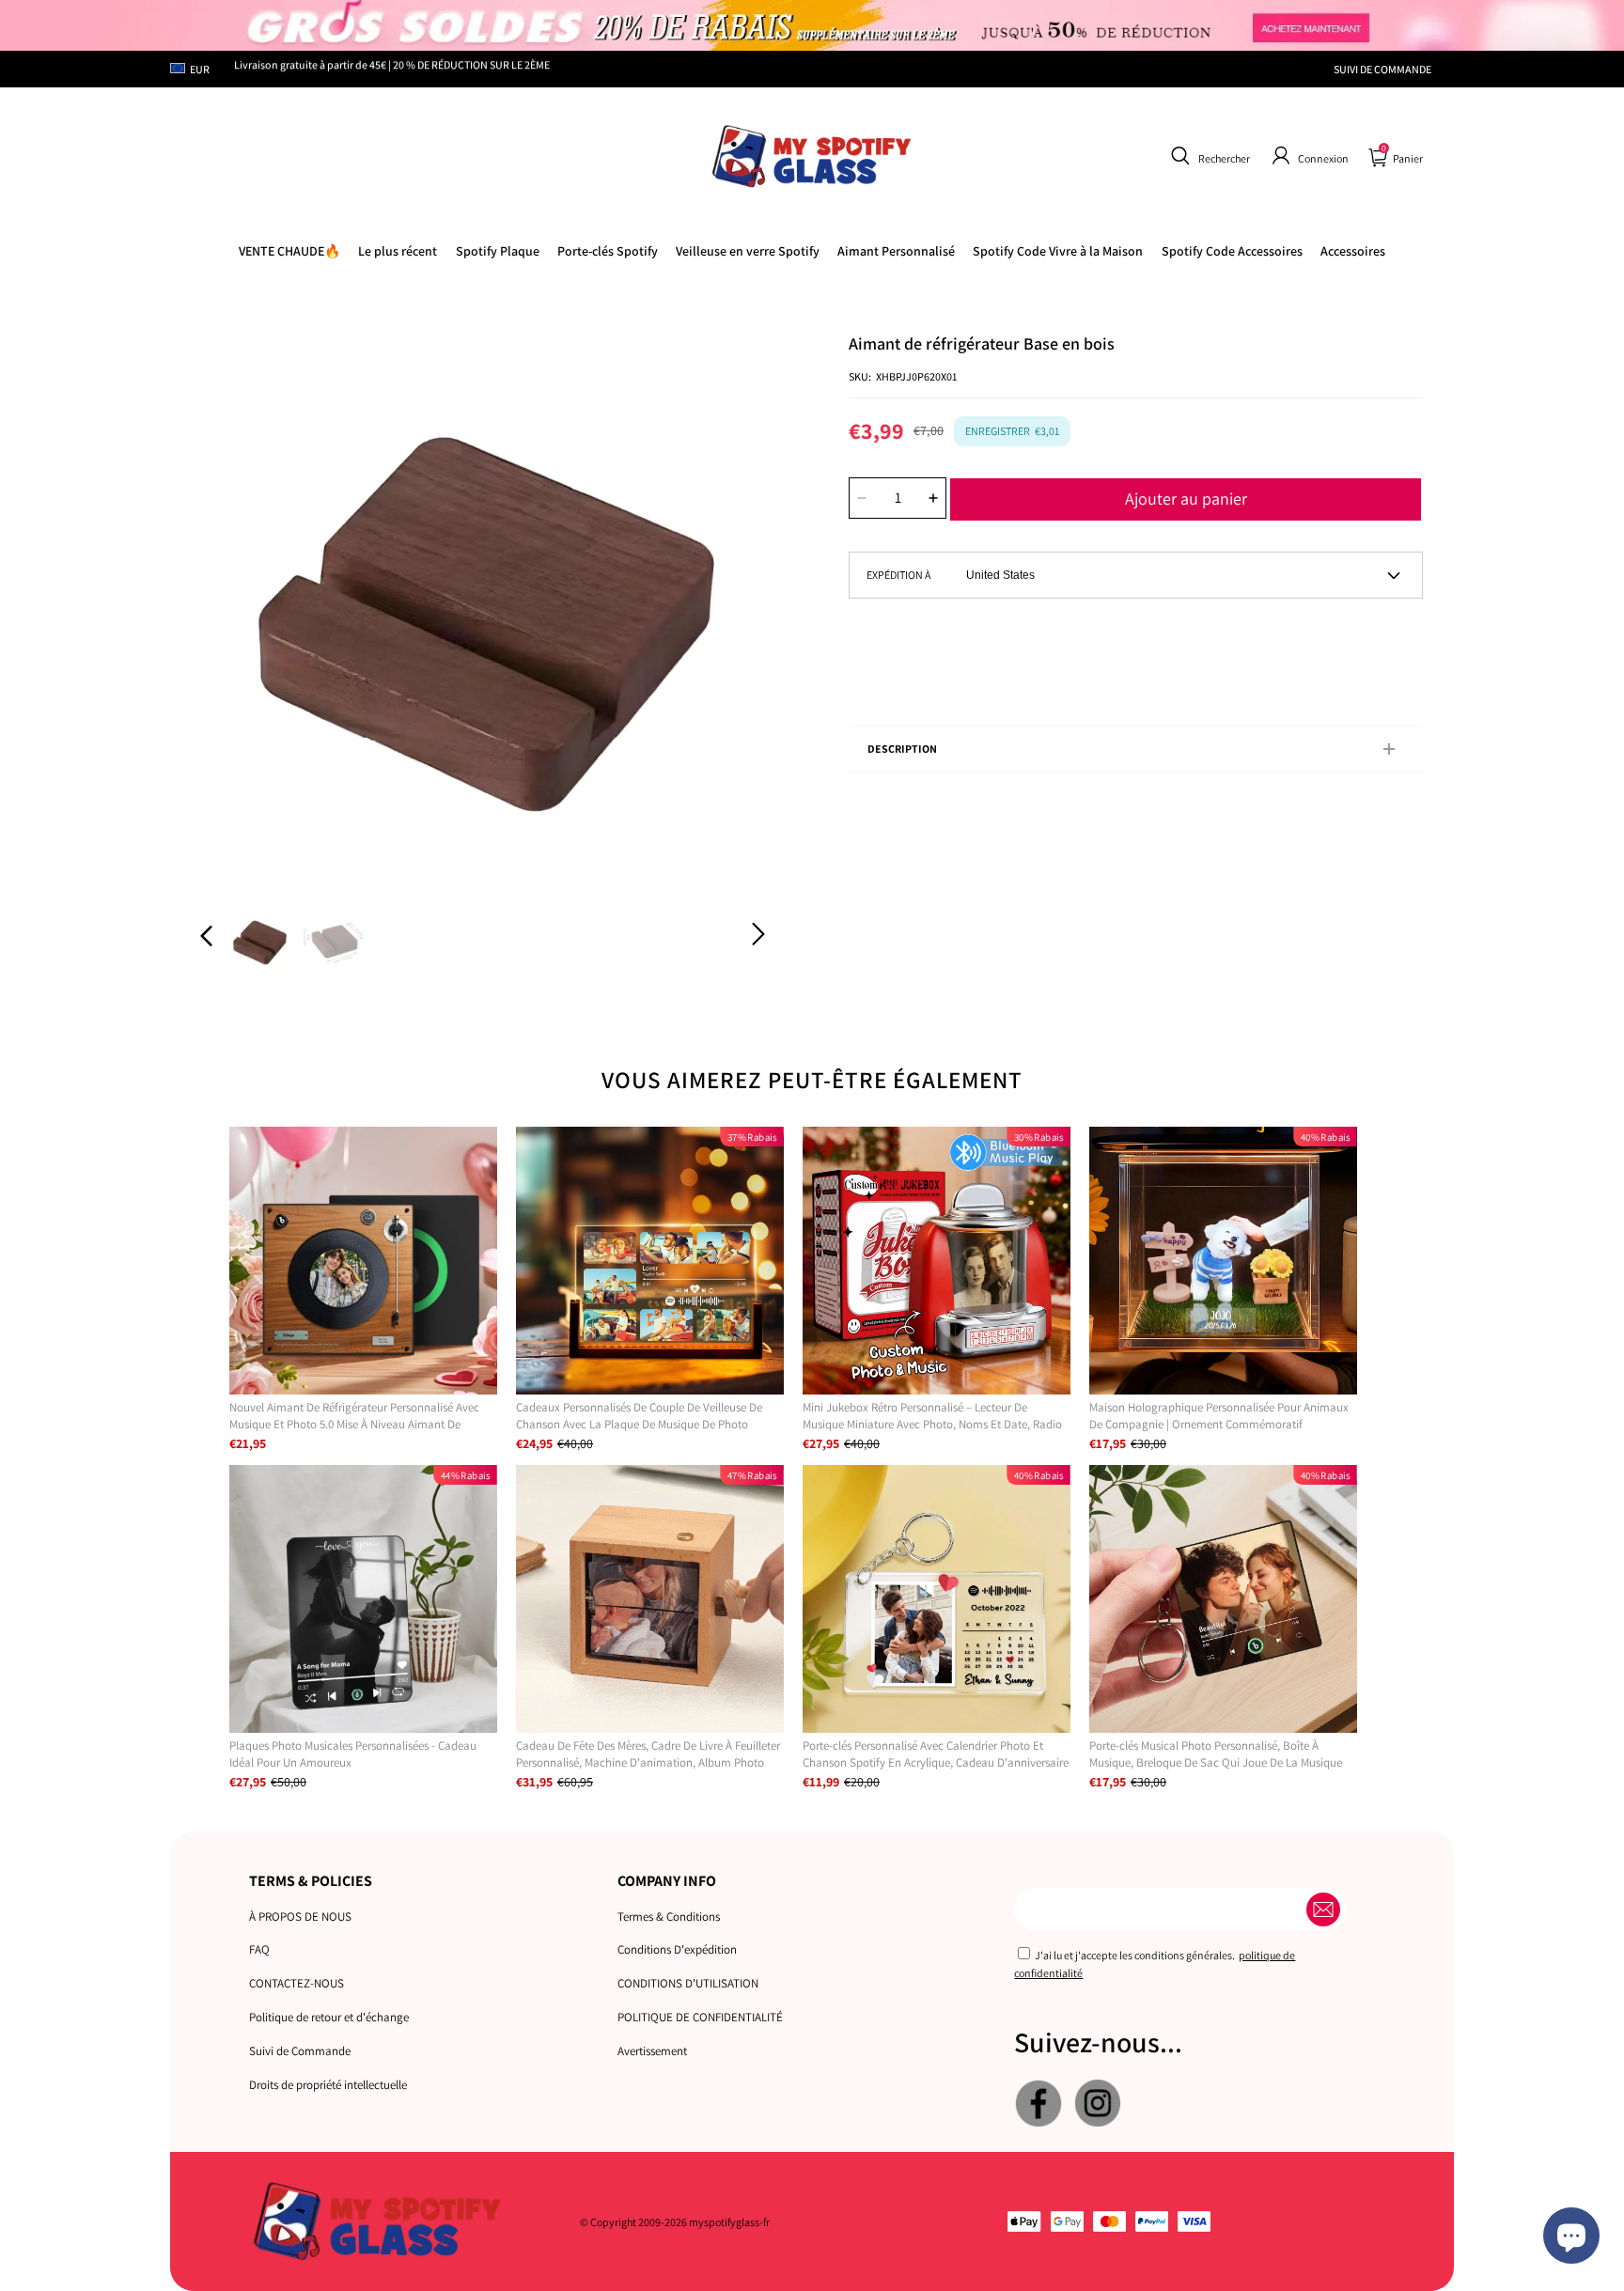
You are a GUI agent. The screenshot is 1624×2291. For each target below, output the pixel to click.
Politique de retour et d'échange (329, 2017)
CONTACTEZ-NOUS (297, 1983)
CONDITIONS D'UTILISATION (688, 1983)
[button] (1208, 156)
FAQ (259, 1949)
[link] (1058, 251)
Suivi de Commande (300, 2051)
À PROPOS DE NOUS (300, 1917)
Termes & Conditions (669, 1917)
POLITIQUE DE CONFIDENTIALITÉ (700, 2017)
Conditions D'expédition (677, 1949)
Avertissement (652, 2051)
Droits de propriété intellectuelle (328, 2085)
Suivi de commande (1382, 69)
